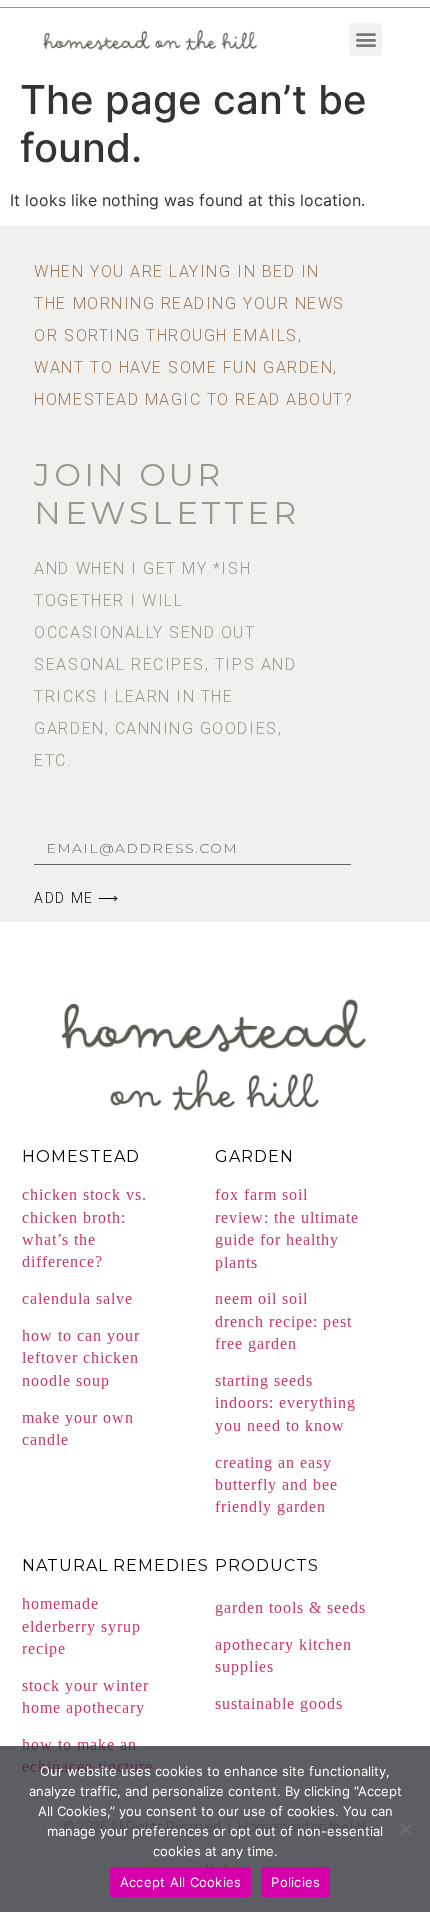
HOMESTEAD (81, 1156)
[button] (365, 39)
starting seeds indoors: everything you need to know (285, 1403)
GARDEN (254, 1156)
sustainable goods (279, 1703)
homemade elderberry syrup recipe (81, 1626)
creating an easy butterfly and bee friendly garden (276, 1485)
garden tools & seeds (290, 1607)
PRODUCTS (267, 1565)
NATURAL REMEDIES (115, 1565)
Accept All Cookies (181, 1882)
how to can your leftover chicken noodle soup (81, 1358)
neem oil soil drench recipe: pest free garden (283, 1321)
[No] (405, 1829)
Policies (295, 1882)
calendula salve (77, 1298)
